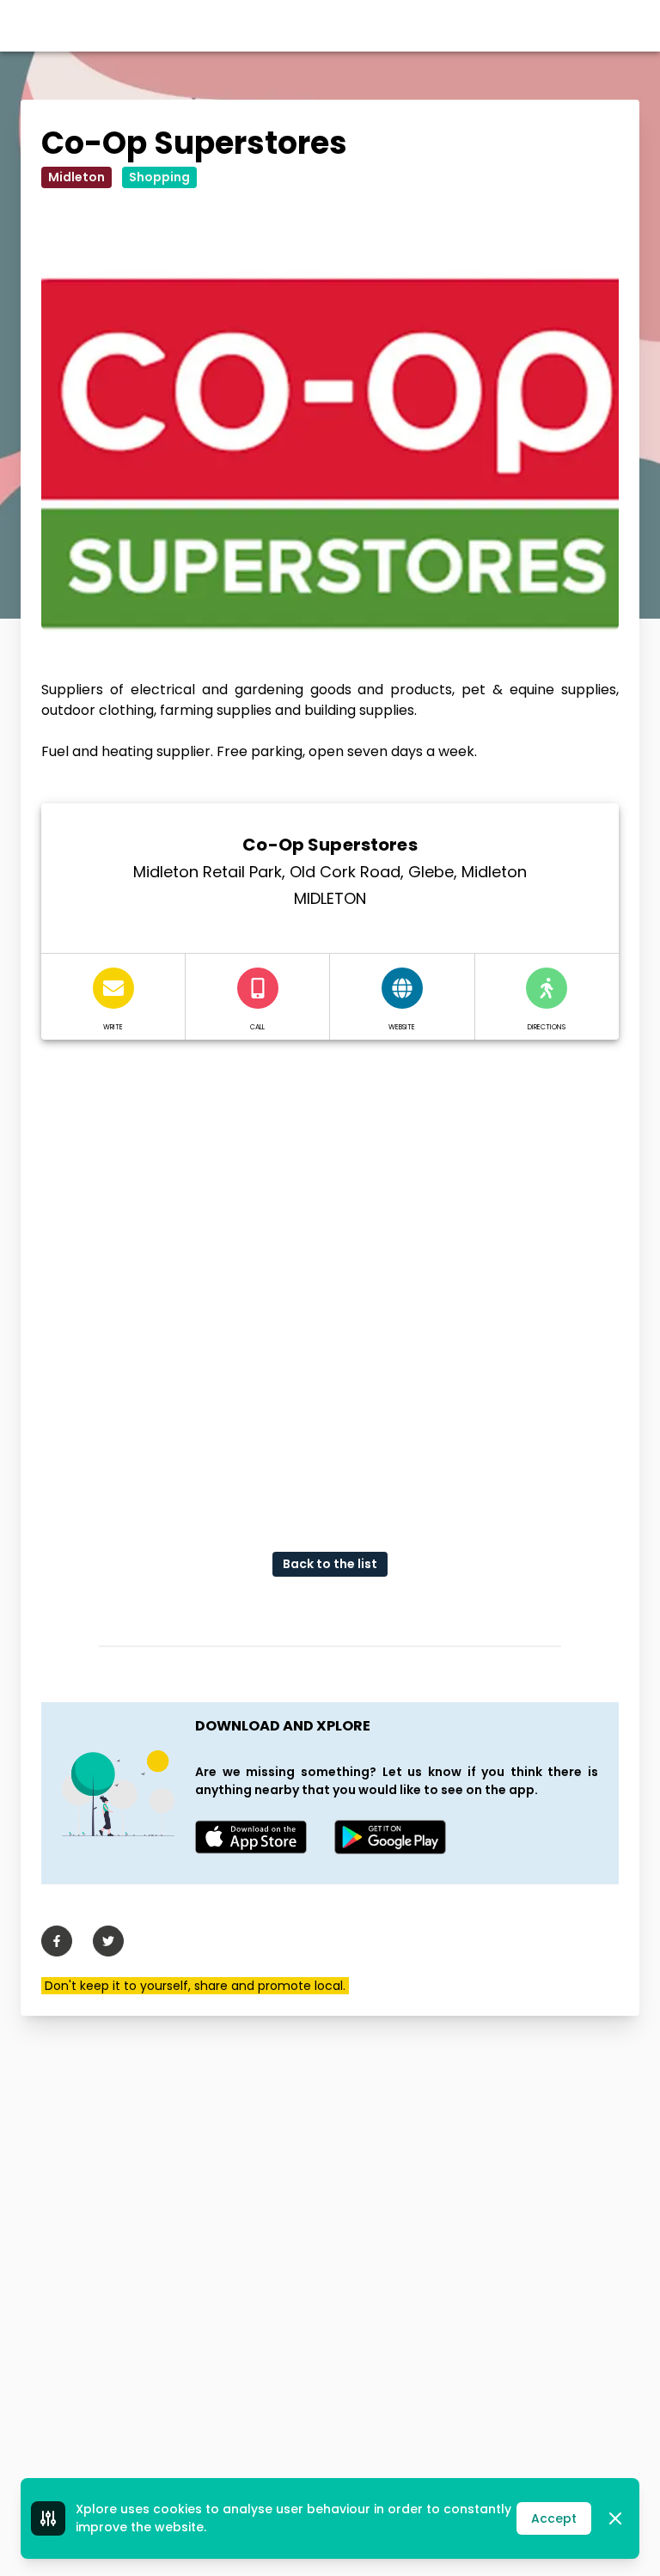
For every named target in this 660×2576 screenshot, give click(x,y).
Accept (554, 2518)
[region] (330, 1282)
